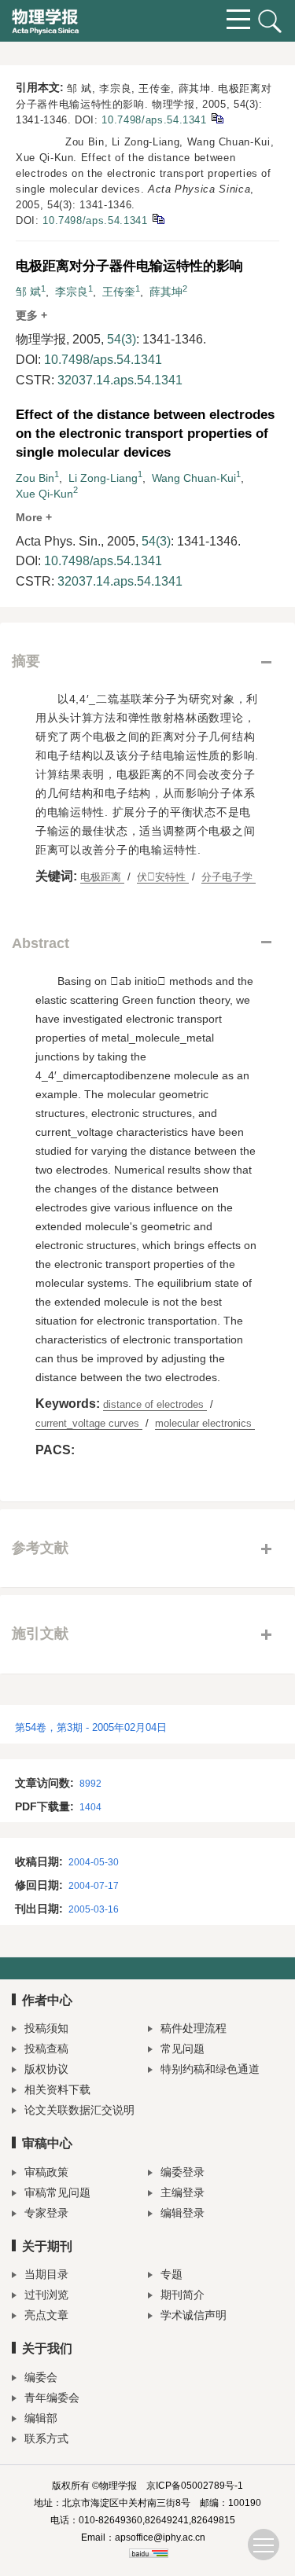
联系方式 (46, 2438)
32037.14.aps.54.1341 (120, 380)
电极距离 (102, 877)
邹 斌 (28, 292)
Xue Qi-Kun (44, 494)
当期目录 (46, 2274)
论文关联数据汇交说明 (79, 2110)
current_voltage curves (89, 1423)
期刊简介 (183, 2295)
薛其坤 (166, 292)
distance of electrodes (155, 1404)
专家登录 (46, 2213)
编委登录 (183, 2172)
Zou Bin (35, 478)
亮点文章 (46, 2315)
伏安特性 (163, 877)
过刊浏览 (46, 2295)
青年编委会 (52, 2398)
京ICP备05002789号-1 (195, 2486)
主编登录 (183, 2192)
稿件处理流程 (194, 2028)
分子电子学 (229, 877)
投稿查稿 (46, 2049)
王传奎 (119, 292)
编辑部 (41, 2418)
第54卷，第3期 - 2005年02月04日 (91, 1727)
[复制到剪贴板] (217, 118)
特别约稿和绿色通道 (210, 2069)
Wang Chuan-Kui (194, 478)
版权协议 (46, 2069)
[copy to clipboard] (158, 218)
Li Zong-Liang (103, 478)
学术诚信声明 (194, 2315)
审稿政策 (46, 2172)
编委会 (41, 2377)
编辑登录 (183, 2213)
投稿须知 (46, 2028)
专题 (171, 2274)
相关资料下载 (57, 2089)
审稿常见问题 (57, 2192)
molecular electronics (205, 1423)
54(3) (122, 339)
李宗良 (72, 292)
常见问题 (183, 2049)
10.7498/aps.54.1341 (154, 120)
